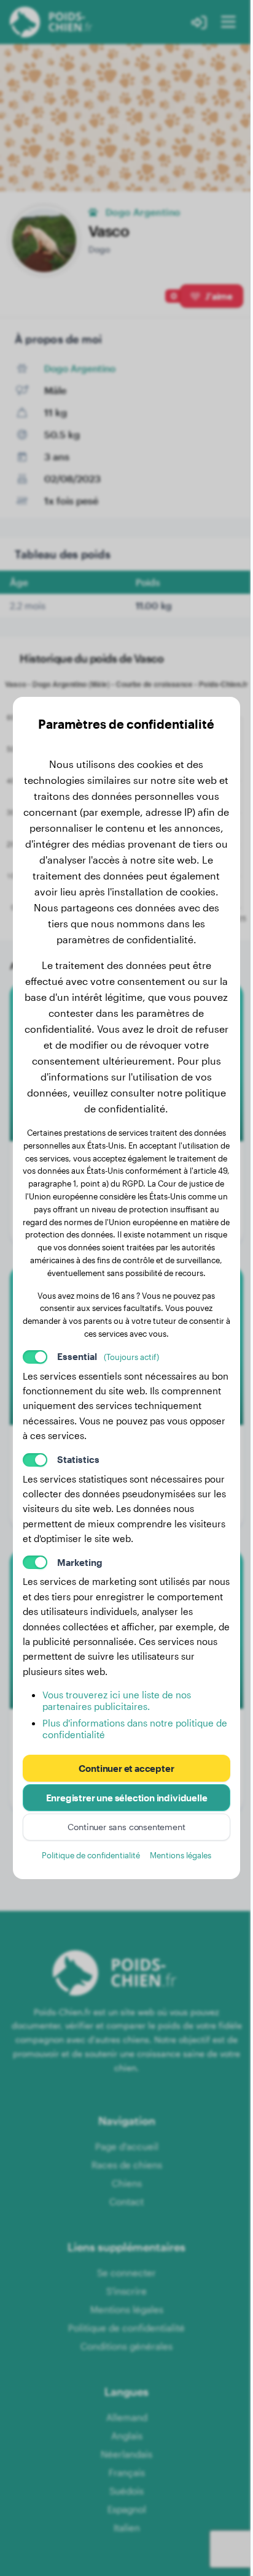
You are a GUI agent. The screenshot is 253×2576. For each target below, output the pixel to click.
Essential (108, 1356)
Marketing (80, 1562)
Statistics (78, 1459)
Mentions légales (181, 1855)
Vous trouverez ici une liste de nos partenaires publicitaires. (117, 1700)
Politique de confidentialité (91, 1855)
